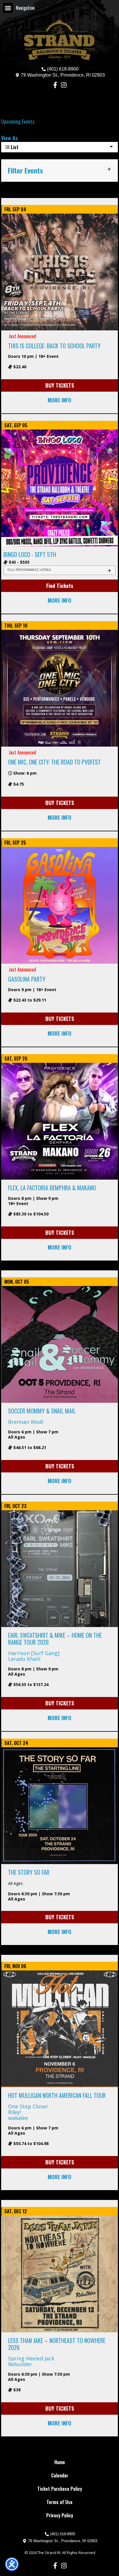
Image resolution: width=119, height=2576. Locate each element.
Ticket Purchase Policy (60, 2489)
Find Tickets (60, 586)
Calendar (60, 2475)
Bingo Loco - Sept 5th (30, 554)
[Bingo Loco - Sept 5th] (59, 487)
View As (9, 138)
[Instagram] (64, 85)
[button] (8, 8)
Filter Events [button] (25, 170)
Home (60, 2462)
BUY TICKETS (60, 385)
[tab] (59, 570)
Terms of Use (59, 2502)
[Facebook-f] (55, 85)
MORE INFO (59, 400)
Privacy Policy (60, 2515)
